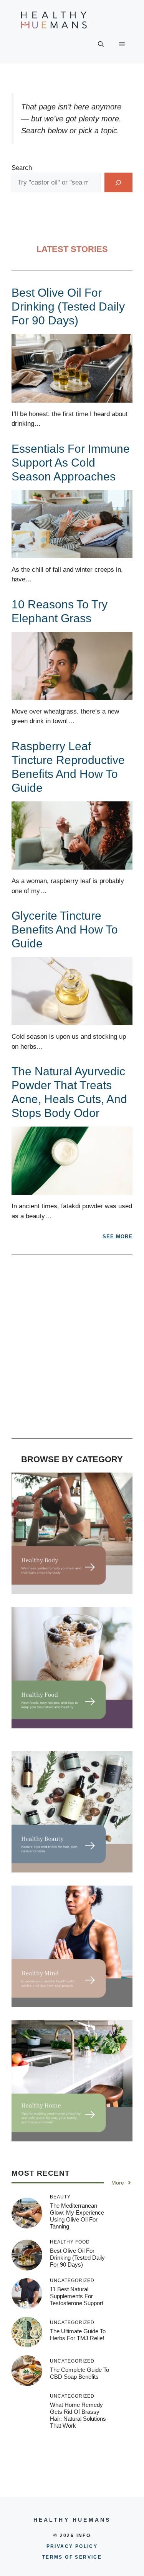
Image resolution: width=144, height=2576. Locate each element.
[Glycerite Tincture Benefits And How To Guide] (72, 1020)
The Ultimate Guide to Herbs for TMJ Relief (78, 2335)
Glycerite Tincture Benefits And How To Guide (65, 929)
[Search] (118, 182)
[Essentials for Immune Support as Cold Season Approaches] (72, 553)
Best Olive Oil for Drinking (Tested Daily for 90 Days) (68, 306)
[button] (101, 44)
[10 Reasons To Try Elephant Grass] (72, 695)
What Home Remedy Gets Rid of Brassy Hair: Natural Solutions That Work (78, 2415)
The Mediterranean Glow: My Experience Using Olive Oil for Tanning (77, 2216)
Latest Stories (72, 249)
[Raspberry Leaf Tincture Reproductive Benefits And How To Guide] (72, 865)
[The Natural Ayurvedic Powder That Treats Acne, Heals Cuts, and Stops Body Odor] (72, 1190)
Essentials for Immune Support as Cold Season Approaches (71, 463)
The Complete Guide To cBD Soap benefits (79, 2373)
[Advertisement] (72, 1351)
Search (22, 168)
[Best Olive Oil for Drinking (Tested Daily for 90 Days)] (72, 397)
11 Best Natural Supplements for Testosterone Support (77, 2296)
